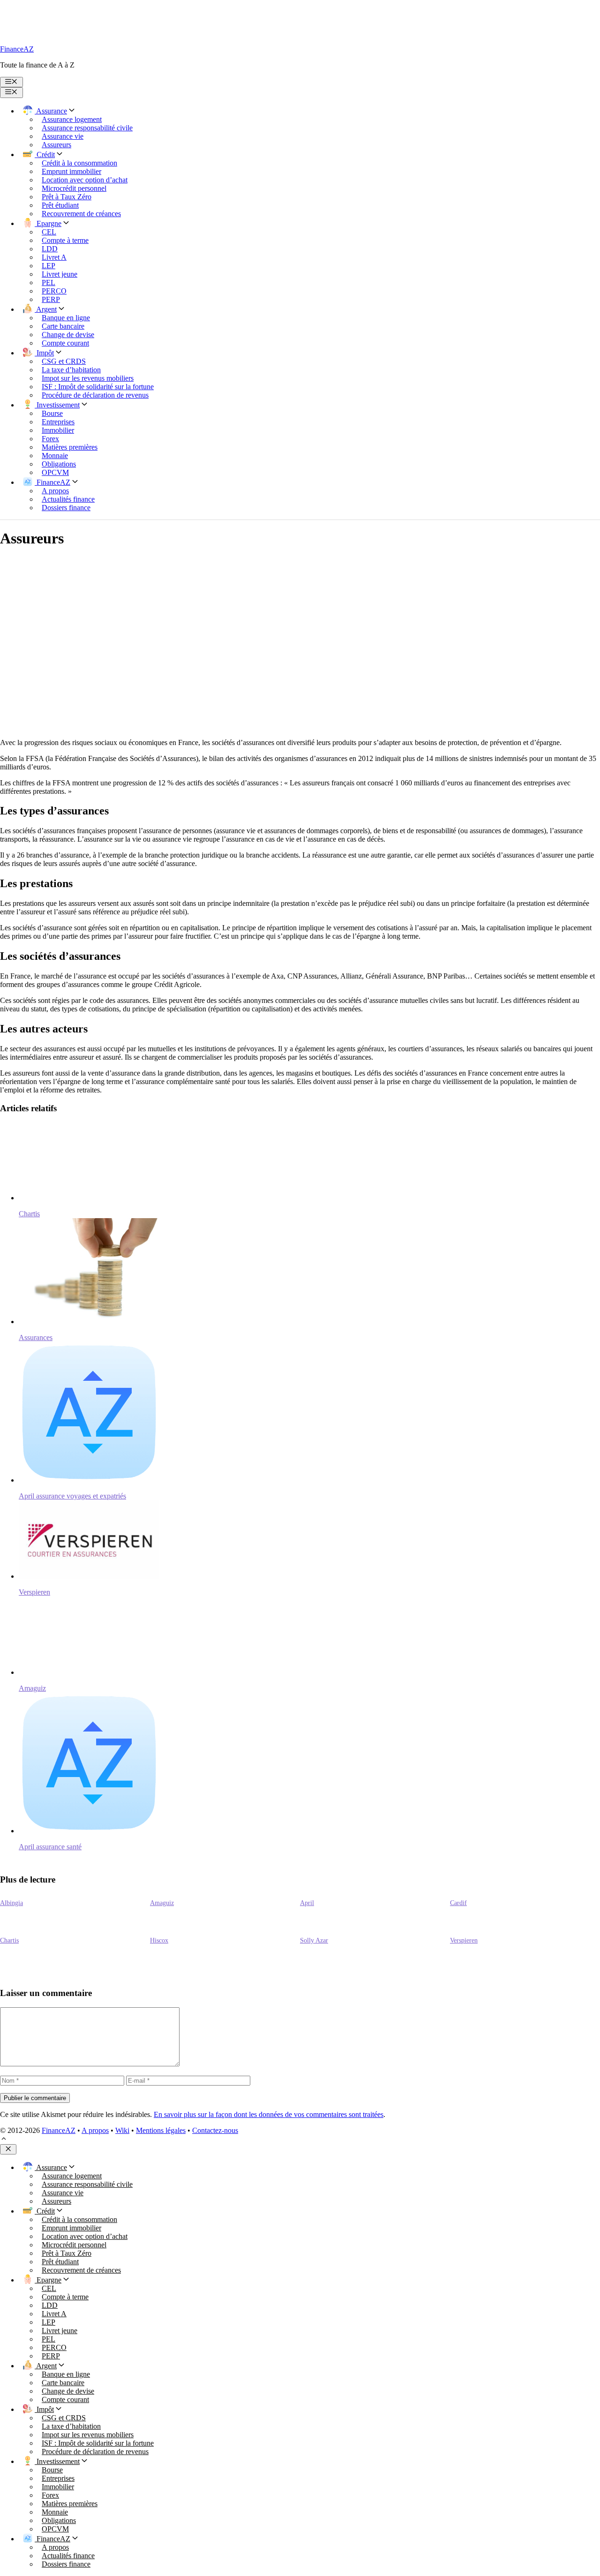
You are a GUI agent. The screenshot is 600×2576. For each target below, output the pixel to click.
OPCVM (55, 472)
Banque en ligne (66, 318)
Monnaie (55, 456)
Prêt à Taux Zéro (67, 197)
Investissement (57, 405)
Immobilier (58, 430)
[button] (4, 2140)
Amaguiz (162, 1903)
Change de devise (68, 335)
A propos (55, 491)
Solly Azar (314, 1940)
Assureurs (56, 145)
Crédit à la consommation (79, 163)
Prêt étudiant (60, 205)
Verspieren (464, 1940)
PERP (51, 299)
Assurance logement (72, 119)
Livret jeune (60, 274)
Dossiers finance (66, 508)
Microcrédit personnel (74, 188)
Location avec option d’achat (85, 180)
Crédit (45, 154)
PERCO (54, 291)
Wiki (122, 2130)
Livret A (54, 257)
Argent (46, 309)
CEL (49, 232)
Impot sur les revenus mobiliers (88, 378)
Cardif (458, 1903)
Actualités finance (68, 499)
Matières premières (70, 447)
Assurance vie (63, 136)
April (307, 1903)
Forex (50, 439)
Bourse (52, 413)
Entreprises (58, 422)
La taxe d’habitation (71, 370)
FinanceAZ (17, 49)
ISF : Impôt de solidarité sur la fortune (98, 387)
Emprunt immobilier (71, 171)
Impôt (44, 353)
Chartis (9, 1940)
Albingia (11, 1903)
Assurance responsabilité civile (87, 128)
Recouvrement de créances (81, 214)
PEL (49, 282)
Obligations (59, 464)
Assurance (51, 111)
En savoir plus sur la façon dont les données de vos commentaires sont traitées (269, 2114)
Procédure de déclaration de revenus (95, 395)
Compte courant (65, 343)
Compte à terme (65, 240)
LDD (50, 249)
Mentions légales (161, 2130)
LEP (49, 266)
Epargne (48, 223)
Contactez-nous (215, 2130)
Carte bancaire (63, 326)
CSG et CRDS (64, 361)
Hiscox (159, 1940)
